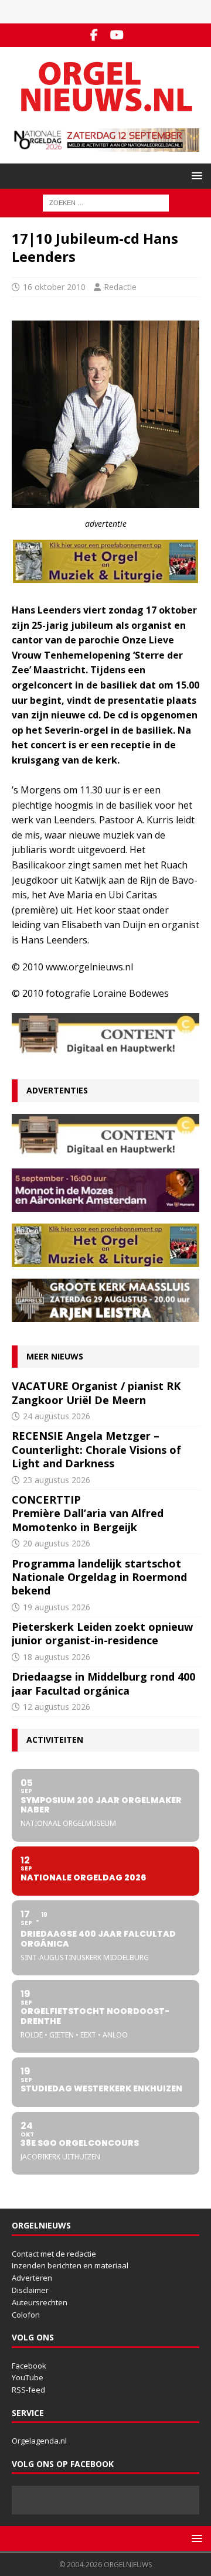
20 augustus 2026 (57, 1543)
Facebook (29, 2366)
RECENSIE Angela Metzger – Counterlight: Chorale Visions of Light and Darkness (96, 1449)
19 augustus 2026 (57, 1607)
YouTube (28, 2377)
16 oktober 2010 (54, 287)
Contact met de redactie (54, 2254)
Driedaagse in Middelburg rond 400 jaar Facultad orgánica (103, 1683)
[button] (195, 176)
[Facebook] (94, 35)
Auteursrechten (40, 2302)
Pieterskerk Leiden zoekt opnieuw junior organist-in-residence (102, 1633)
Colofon (26, 2315)
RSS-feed (28, 2390)
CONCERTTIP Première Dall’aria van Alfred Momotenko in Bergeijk (88, 1513)
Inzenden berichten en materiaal (70, 2265)
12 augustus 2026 (57, 1707)
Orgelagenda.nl (39, 2441)
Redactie (120, 287)
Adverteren (32, 2278)
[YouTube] (117, 35)
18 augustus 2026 (57, 1657)
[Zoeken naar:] (106, 202)
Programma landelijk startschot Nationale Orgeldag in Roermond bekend (99, 1577)
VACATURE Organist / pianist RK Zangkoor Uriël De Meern (96, 1393)
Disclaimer (30, 2290)
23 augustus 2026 (57, 1480)
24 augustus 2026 (57, 1416)
